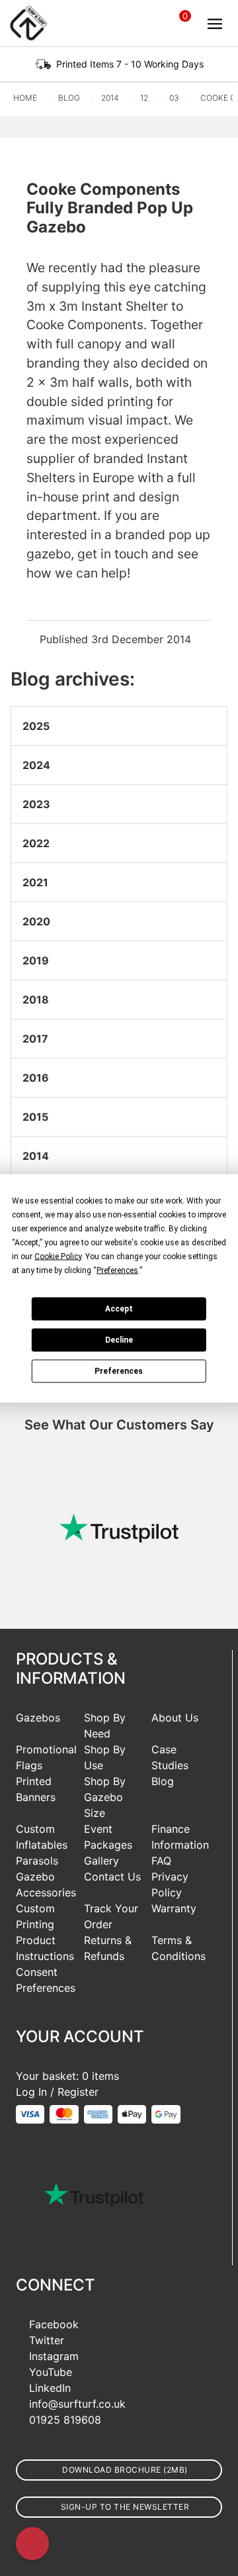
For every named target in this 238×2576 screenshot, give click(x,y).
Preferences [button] (117, 1270)
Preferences (119, 1371)
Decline (119, 1340)
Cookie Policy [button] (58, 1256)
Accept (119, 1309)
